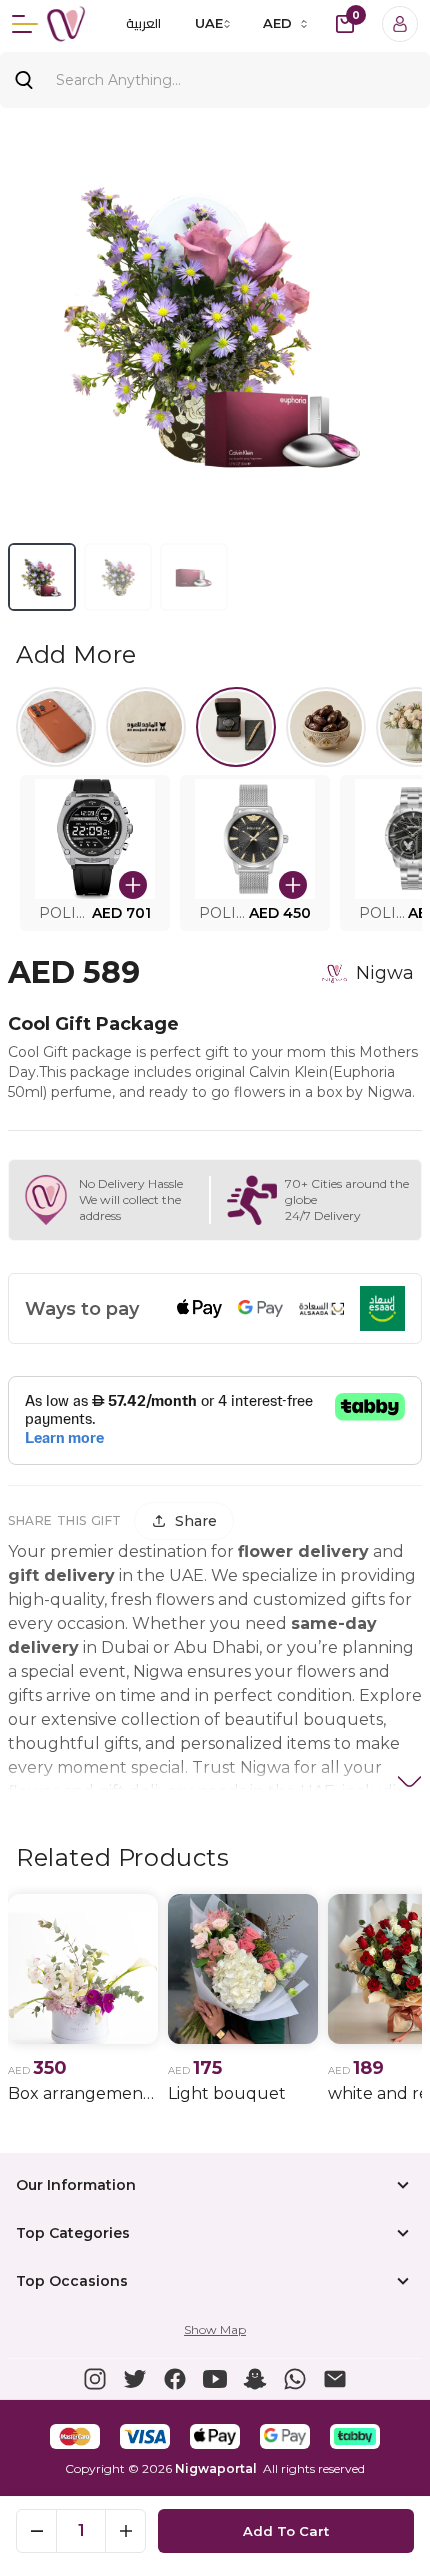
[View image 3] (194, 577)
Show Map (215, 2329)
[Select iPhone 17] (56, 727)
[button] (95, 853)
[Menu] (25, 24)
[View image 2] (118, 577)
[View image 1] (42, 577)
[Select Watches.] (236, 727)
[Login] (400, 24)
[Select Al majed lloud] (146, 727)
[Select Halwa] (326, 727)
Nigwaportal (216, 2468)
